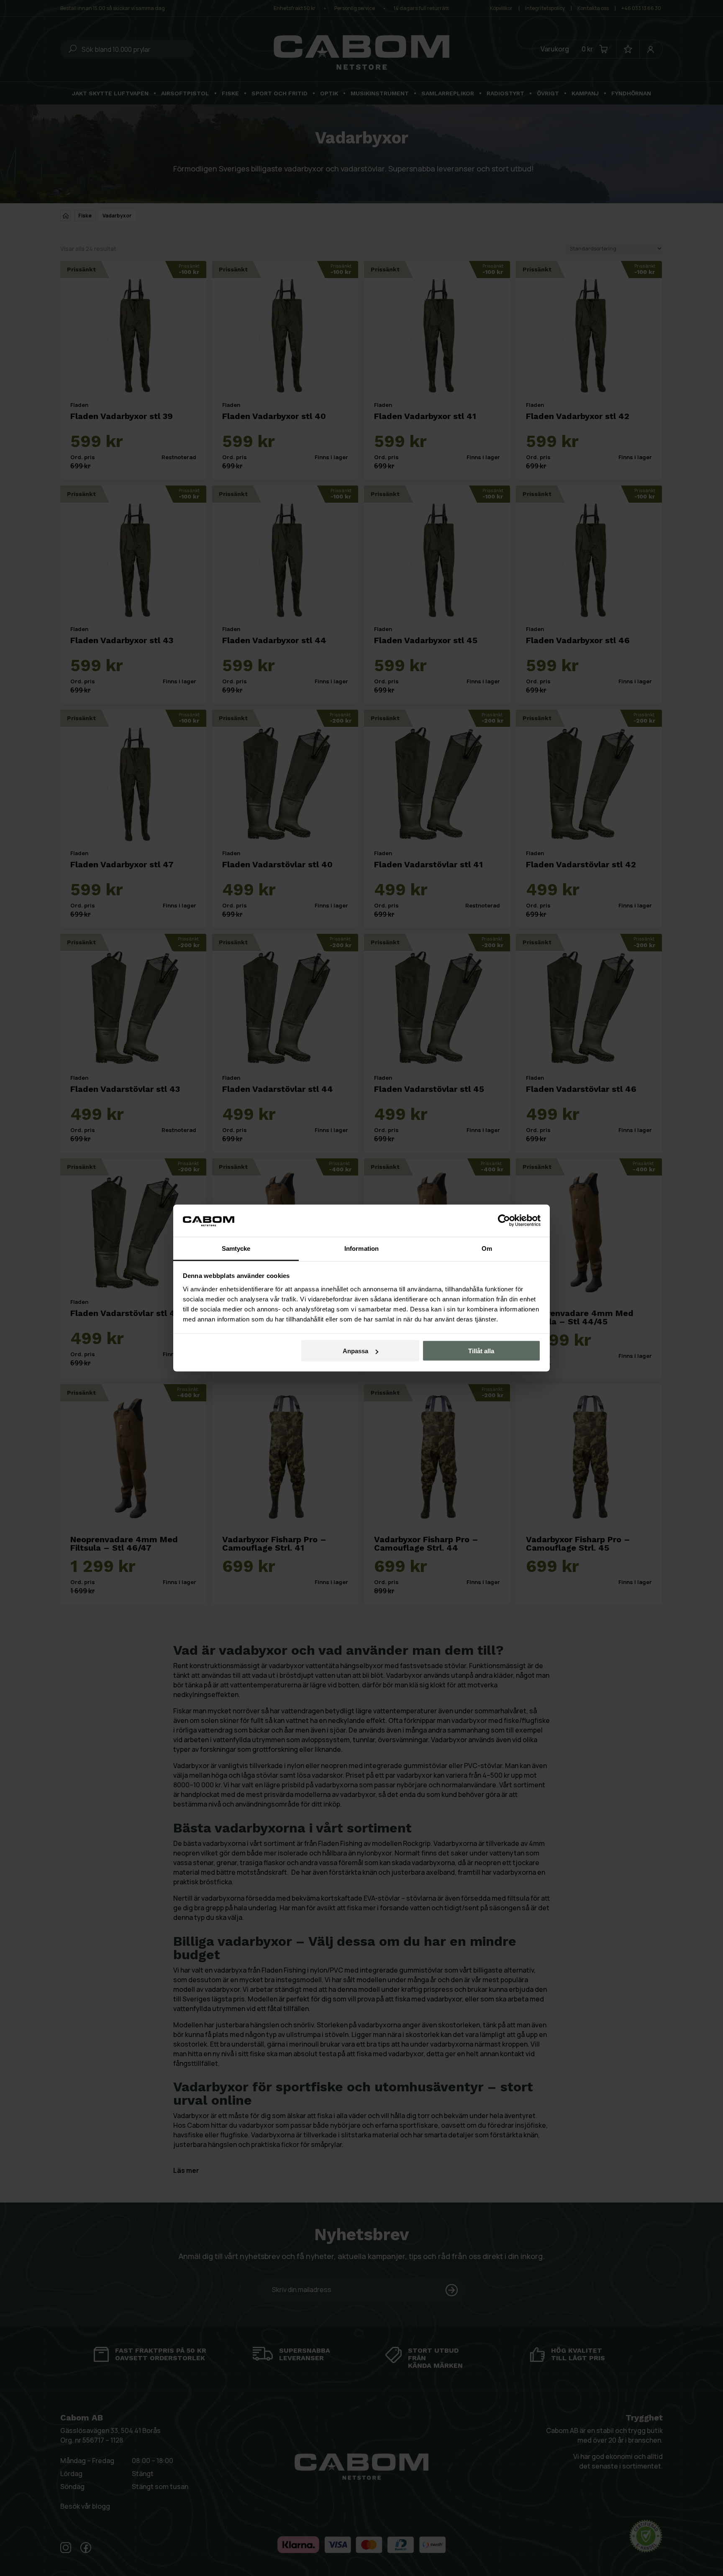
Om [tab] (487, 1248)
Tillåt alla (481, 1351)
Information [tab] (361, 1248)
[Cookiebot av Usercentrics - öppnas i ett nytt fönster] (504, 1221)
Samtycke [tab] (236, 1248)
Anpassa (355, 1351)
